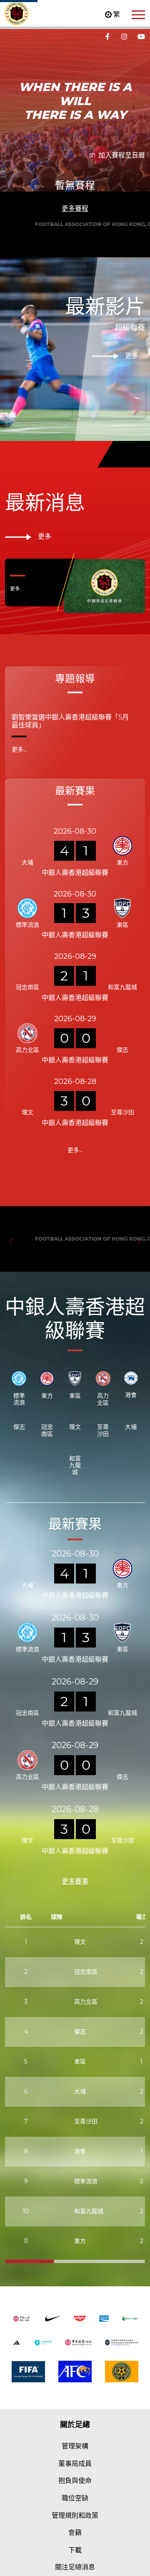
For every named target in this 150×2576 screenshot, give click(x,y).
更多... (17, 662)
